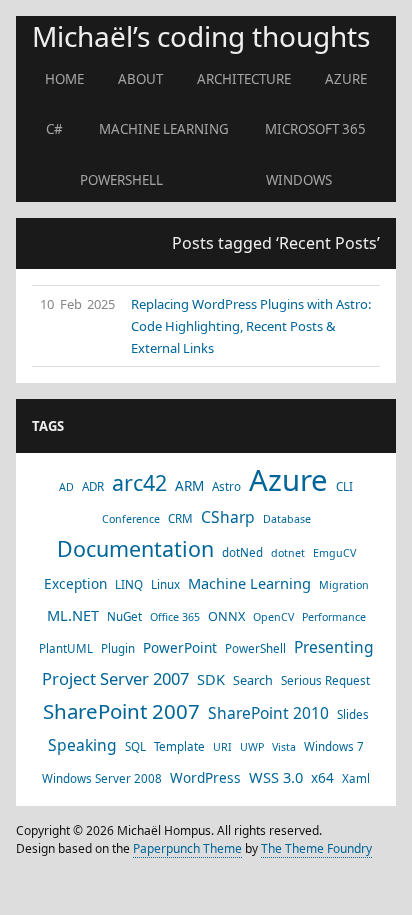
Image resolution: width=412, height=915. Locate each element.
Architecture (244, 79)
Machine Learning (164, 129)
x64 (322, 777)
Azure (346, 79)
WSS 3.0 (276, 777)
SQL (135, 746)
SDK (211, 679)
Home (64, 79)
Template (179, 746)
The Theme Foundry (316, 848)
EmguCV (334, 553)
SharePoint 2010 (268, 713)
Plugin (118, 648)
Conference (131, 519)
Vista (284, 747)
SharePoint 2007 (121, 711)
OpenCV (273, 617)
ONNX (226, 616)
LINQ (129, 584)
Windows (299, 180)
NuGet (124, 616)
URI (222, 747)
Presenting (334, 647)
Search (253, 680)
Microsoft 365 (315, 129)
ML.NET (73, 615)
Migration (344, 585)
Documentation (135, 549)
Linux (165, 584)
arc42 (139, 483)
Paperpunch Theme (187, 848)
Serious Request (325, 680)
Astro (226, 486)
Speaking (82, 745)
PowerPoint (180, 647)
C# (54, 129)
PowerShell (121, 180)
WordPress (205, 777)
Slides (353, 714)
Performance (334, 617)
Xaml (356, 778)
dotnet (288, 553)
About (140, 79)
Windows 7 (334, 746)
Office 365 (175, 617)
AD (66, 487)
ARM (189, 485)
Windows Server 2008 (102, 778)
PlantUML (66, 648)
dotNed (242, 552)
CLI (344, 486)
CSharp (228, 517)
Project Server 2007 (115, 679)
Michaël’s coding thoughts (201, 36)
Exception (75, 583)
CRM (180, 518)
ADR (93, 486)
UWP (252, 747)
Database (287, 519)
